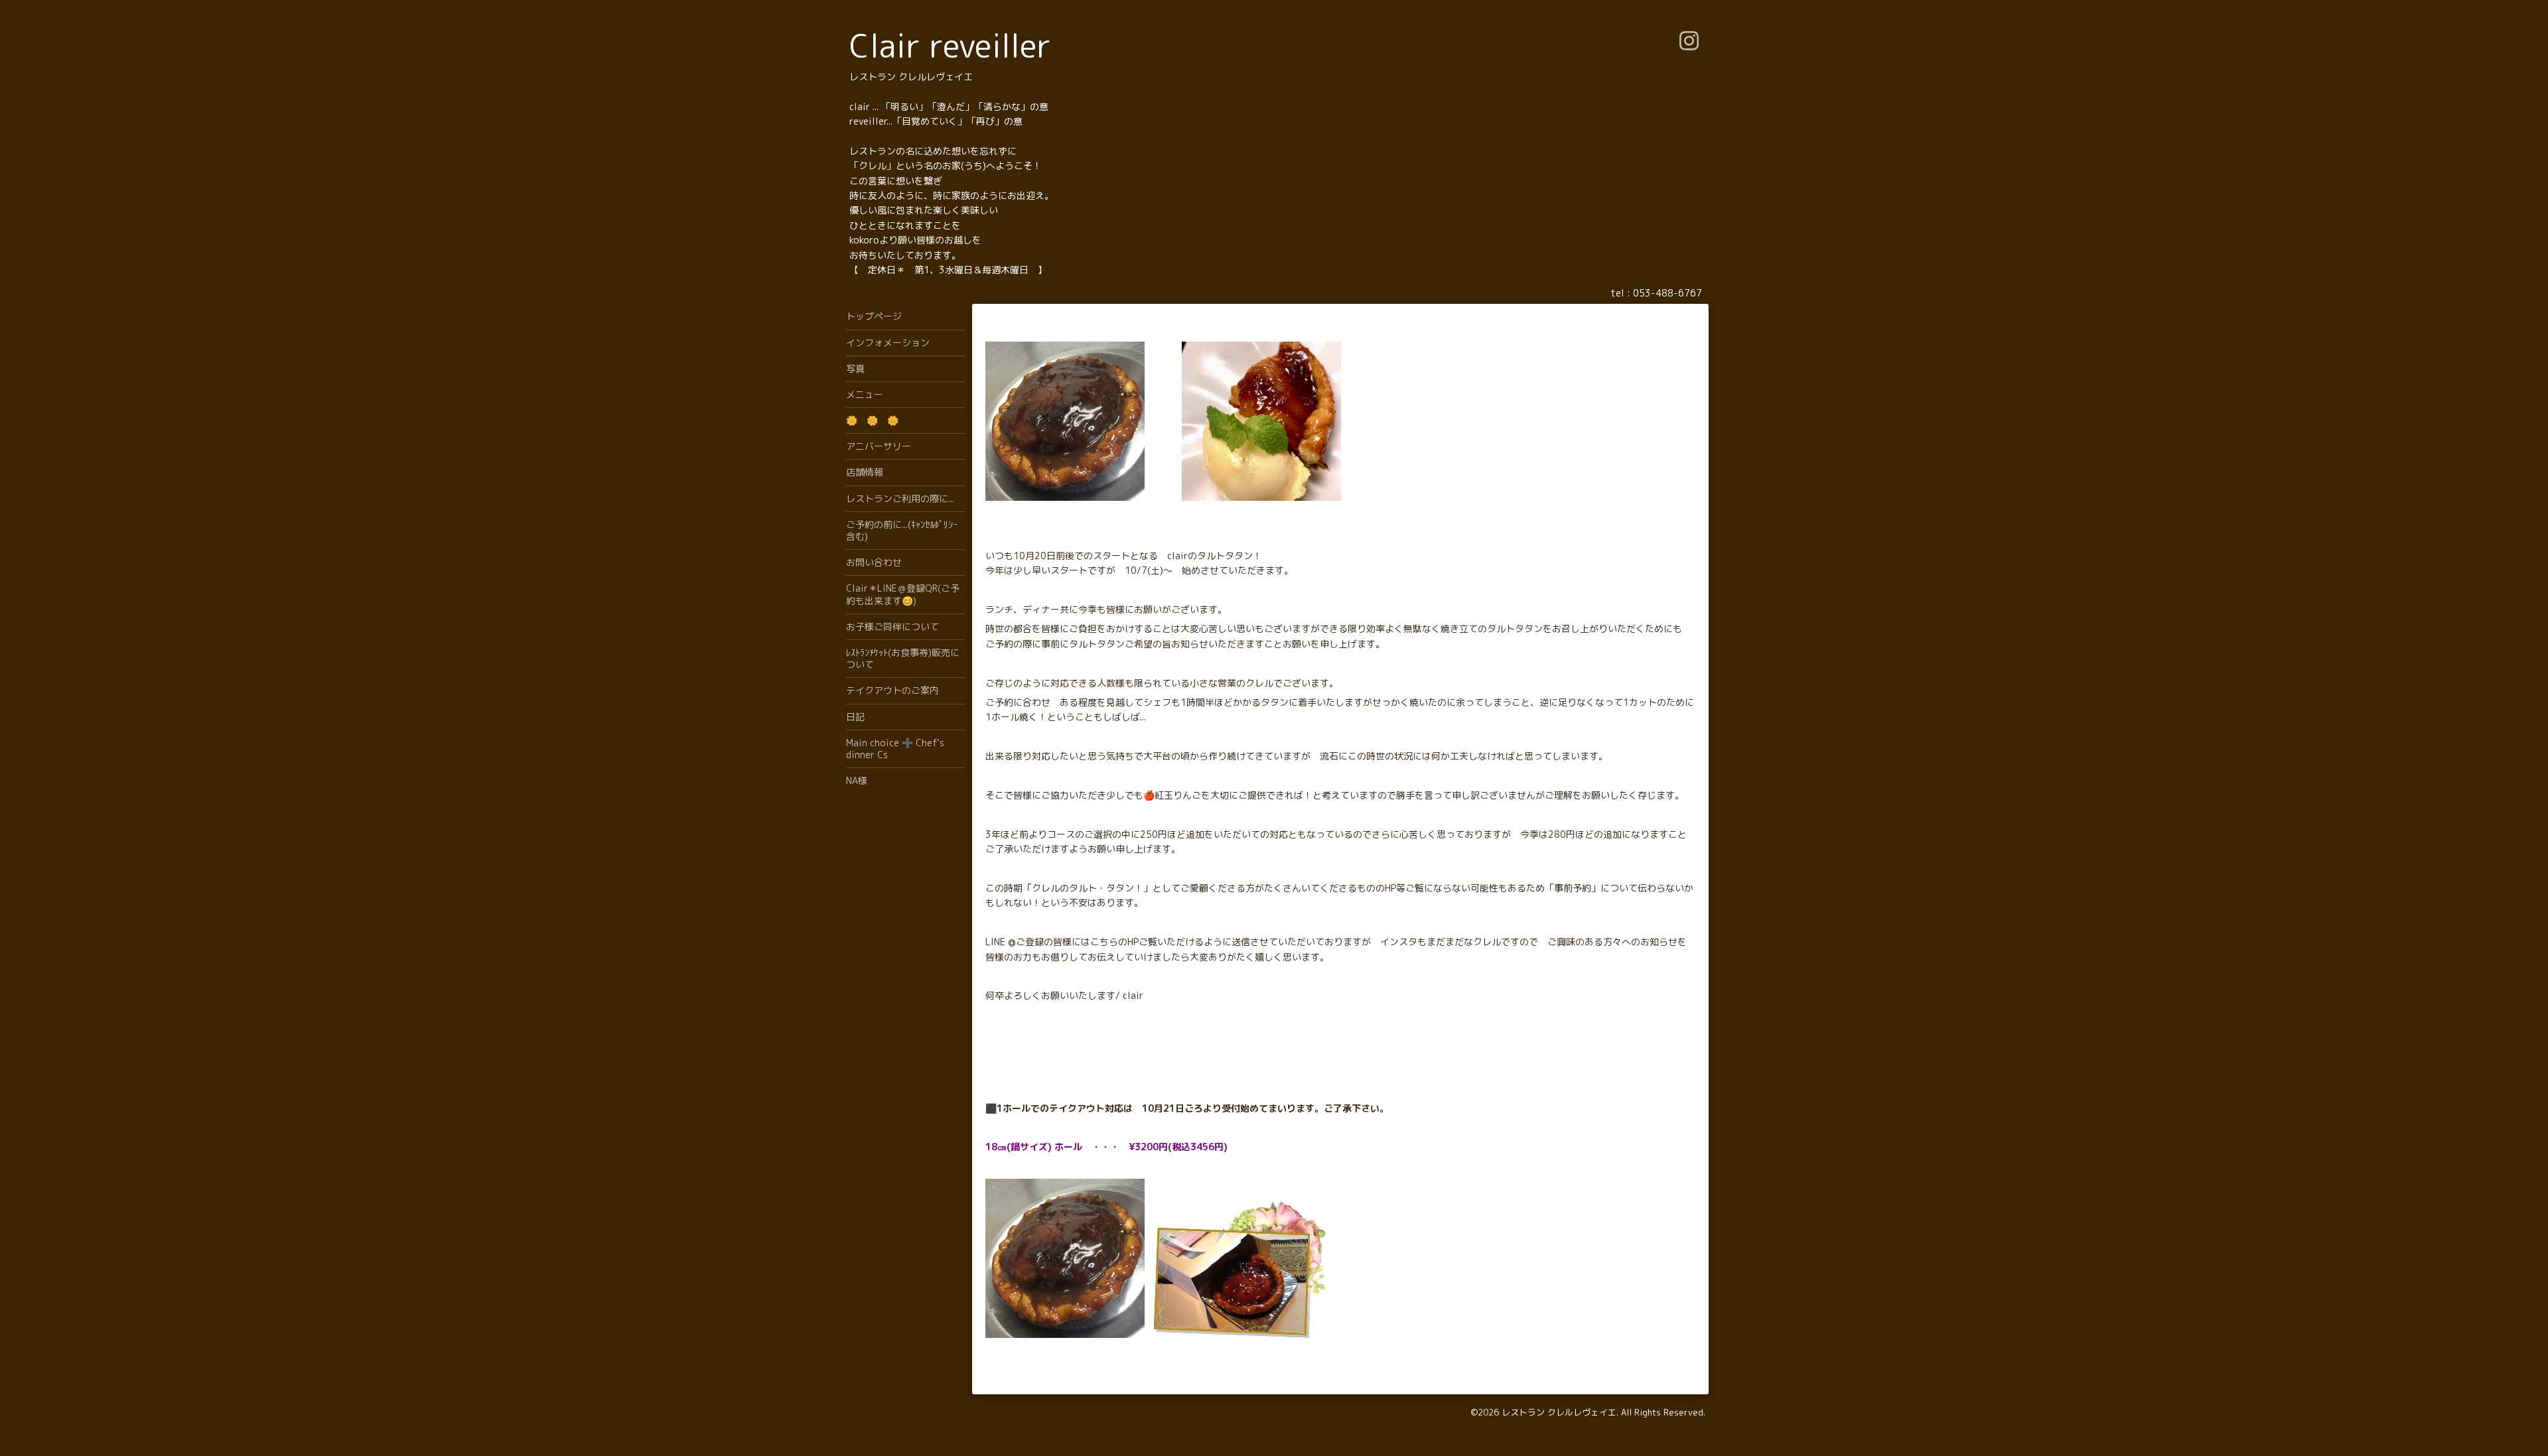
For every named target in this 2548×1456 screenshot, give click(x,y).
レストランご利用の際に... (900, 498)
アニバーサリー (879, 446)
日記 (855, 717)
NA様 (857, 780)
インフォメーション (888, 343)
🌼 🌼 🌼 (872, 420)
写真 (855, 368)
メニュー (865, 394)
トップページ (874, 316)
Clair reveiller (950, 45)
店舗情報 (865, 472)
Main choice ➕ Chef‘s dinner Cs (895, 749)
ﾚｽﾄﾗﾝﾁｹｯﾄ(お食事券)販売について (903, 658)
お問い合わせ (874, 562)
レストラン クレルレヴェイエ (1559, 1412)
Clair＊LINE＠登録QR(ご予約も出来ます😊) (903, 594)
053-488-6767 (1667, 293)
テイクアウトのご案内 (892, 690)
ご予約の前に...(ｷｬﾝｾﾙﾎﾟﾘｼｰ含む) (902, 530)
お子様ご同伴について (892, 627)
